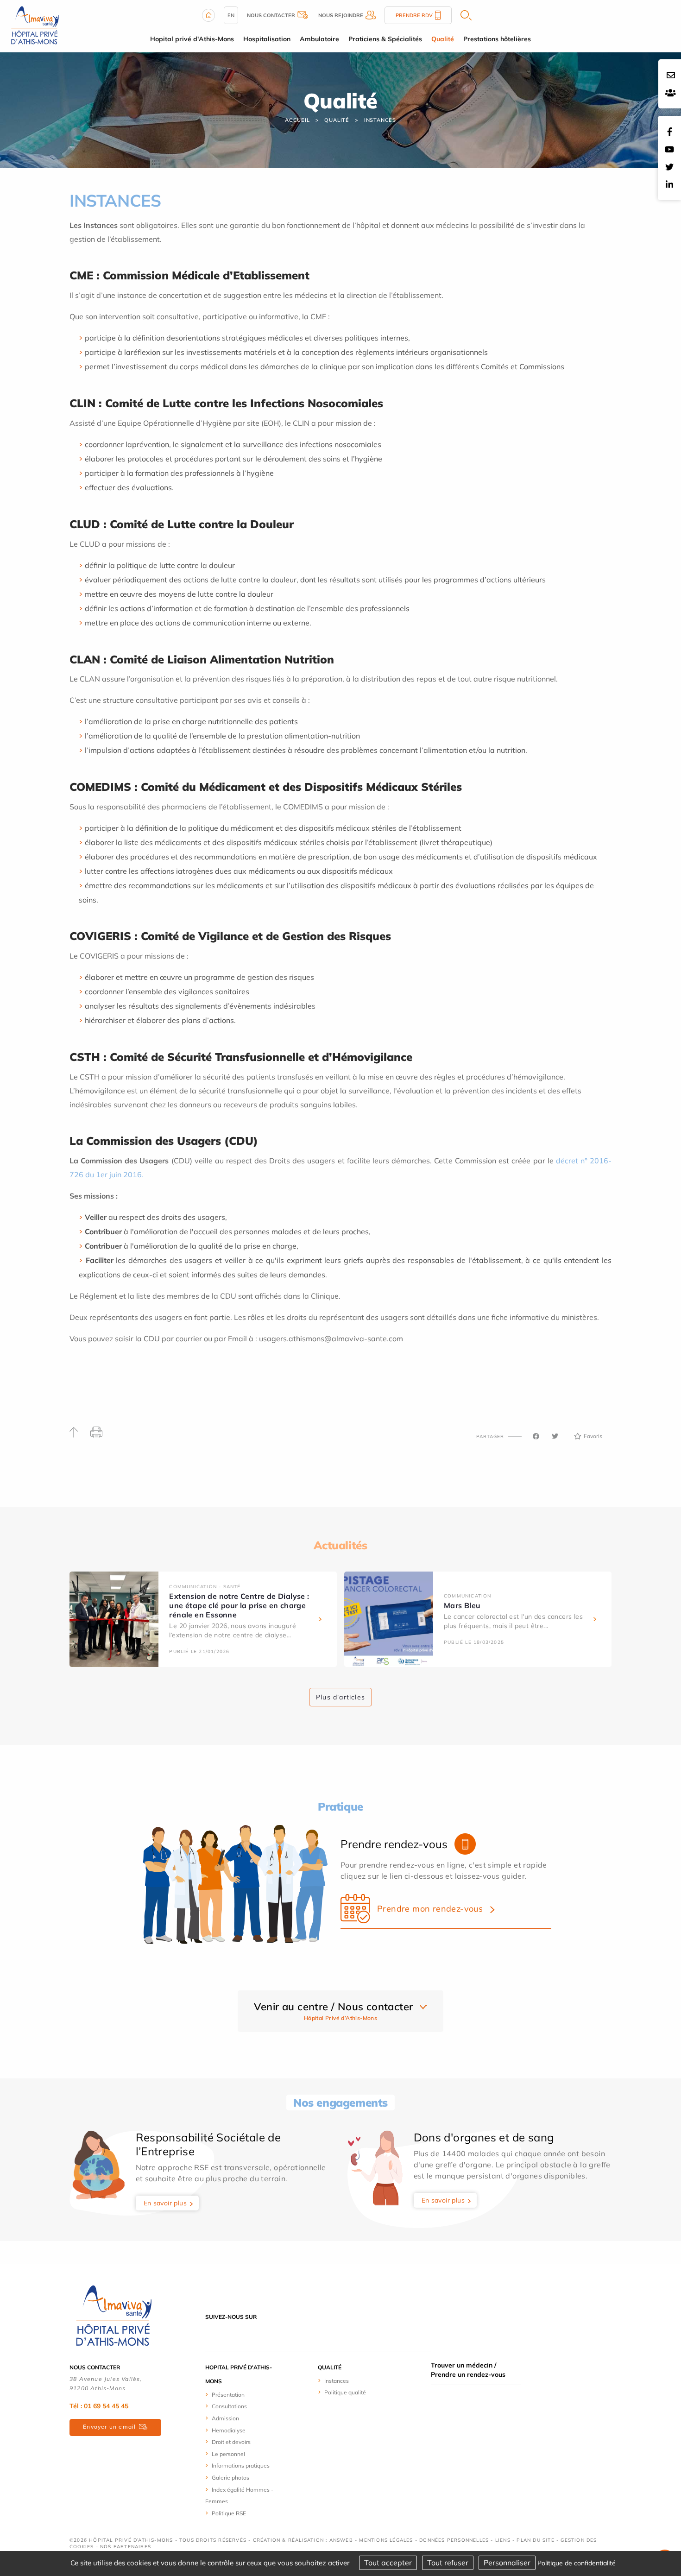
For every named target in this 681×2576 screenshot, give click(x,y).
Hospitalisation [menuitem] (267, 39)
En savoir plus (165, 2203)
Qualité (337, 120)
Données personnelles (454, 2540)
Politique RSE (229, 2513)
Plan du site (535, 2540)
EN (231, 15)
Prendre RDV (414, 15)
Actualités (340, 1545)
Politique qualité (345, 2392)
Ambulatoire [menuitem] (319, 39)
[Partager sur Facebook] (536, 1436)
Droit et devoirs (231, 2442)
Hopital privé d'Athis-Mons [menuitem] (192, 39)
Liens (503, 2540)
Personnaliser (507, 2563)
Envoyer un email (109, 2427)
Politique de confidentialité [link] (577, 2563)
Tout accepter (388, 2563)
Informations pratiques (241, 2466)
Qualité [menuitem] (443, 39)
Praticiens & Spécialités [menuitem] (385, 39)
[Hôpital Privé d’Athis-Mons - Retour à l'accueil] (35, 25)
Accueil (297, 120)
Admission (225, 2418)
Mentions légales (386, 2540)
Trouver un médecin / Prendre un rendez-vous (468, 2370)
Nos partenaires (126, 2547)
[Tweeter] (555, 1436)
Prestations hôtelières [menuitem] (497, 39)
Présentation (228, 2395)
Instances (380, 120)
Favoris (593, 1436)
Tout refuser (448, 2563)
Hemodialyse (229, 2430)
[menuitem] (240, 2394)
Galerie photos (230, 2478)
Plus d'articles (340, 1697)
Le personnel (228, 2454)
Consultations (229, 2406)
